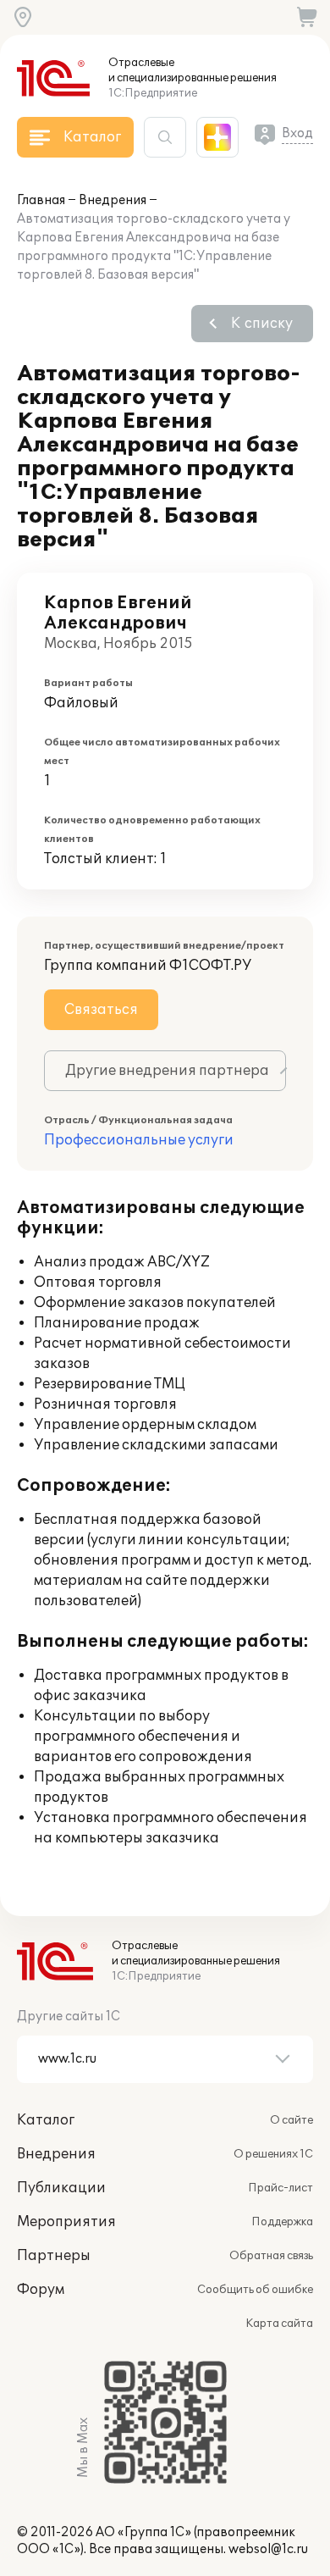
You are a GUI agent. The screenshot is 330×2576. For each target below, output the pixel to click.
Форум (41, 2290)
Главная (41, 200)
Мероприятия (66, 2222)
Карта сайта (279, 2324)
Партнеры (54, 2256)
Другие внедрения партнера (167, 1071)
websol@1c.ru (268, 2549)
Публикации (61, 2188)
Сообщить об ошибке (255, 2290)
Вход (297, 133)
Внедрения (113, 200)
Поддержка (282, 2222)
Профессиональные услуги (139, 1140)
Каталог (46, 2120)
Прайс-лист (280, 2188)
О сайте (291, 2120)
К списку (262, 324)
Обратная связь (271, 2256)
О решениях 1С (273, 2154)
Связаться (101, 1010)
